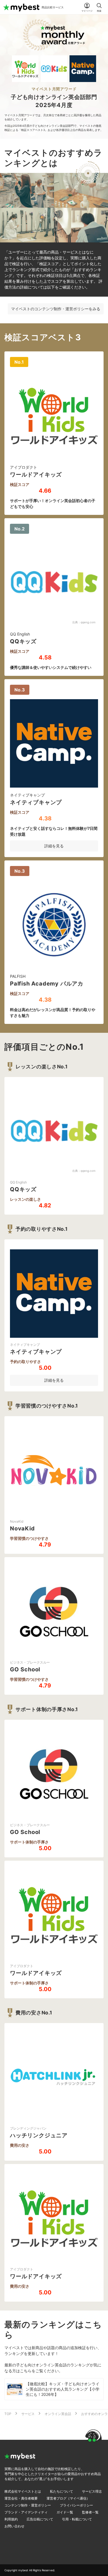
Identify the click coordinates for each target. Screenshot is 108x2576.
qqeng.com (88, 622)
